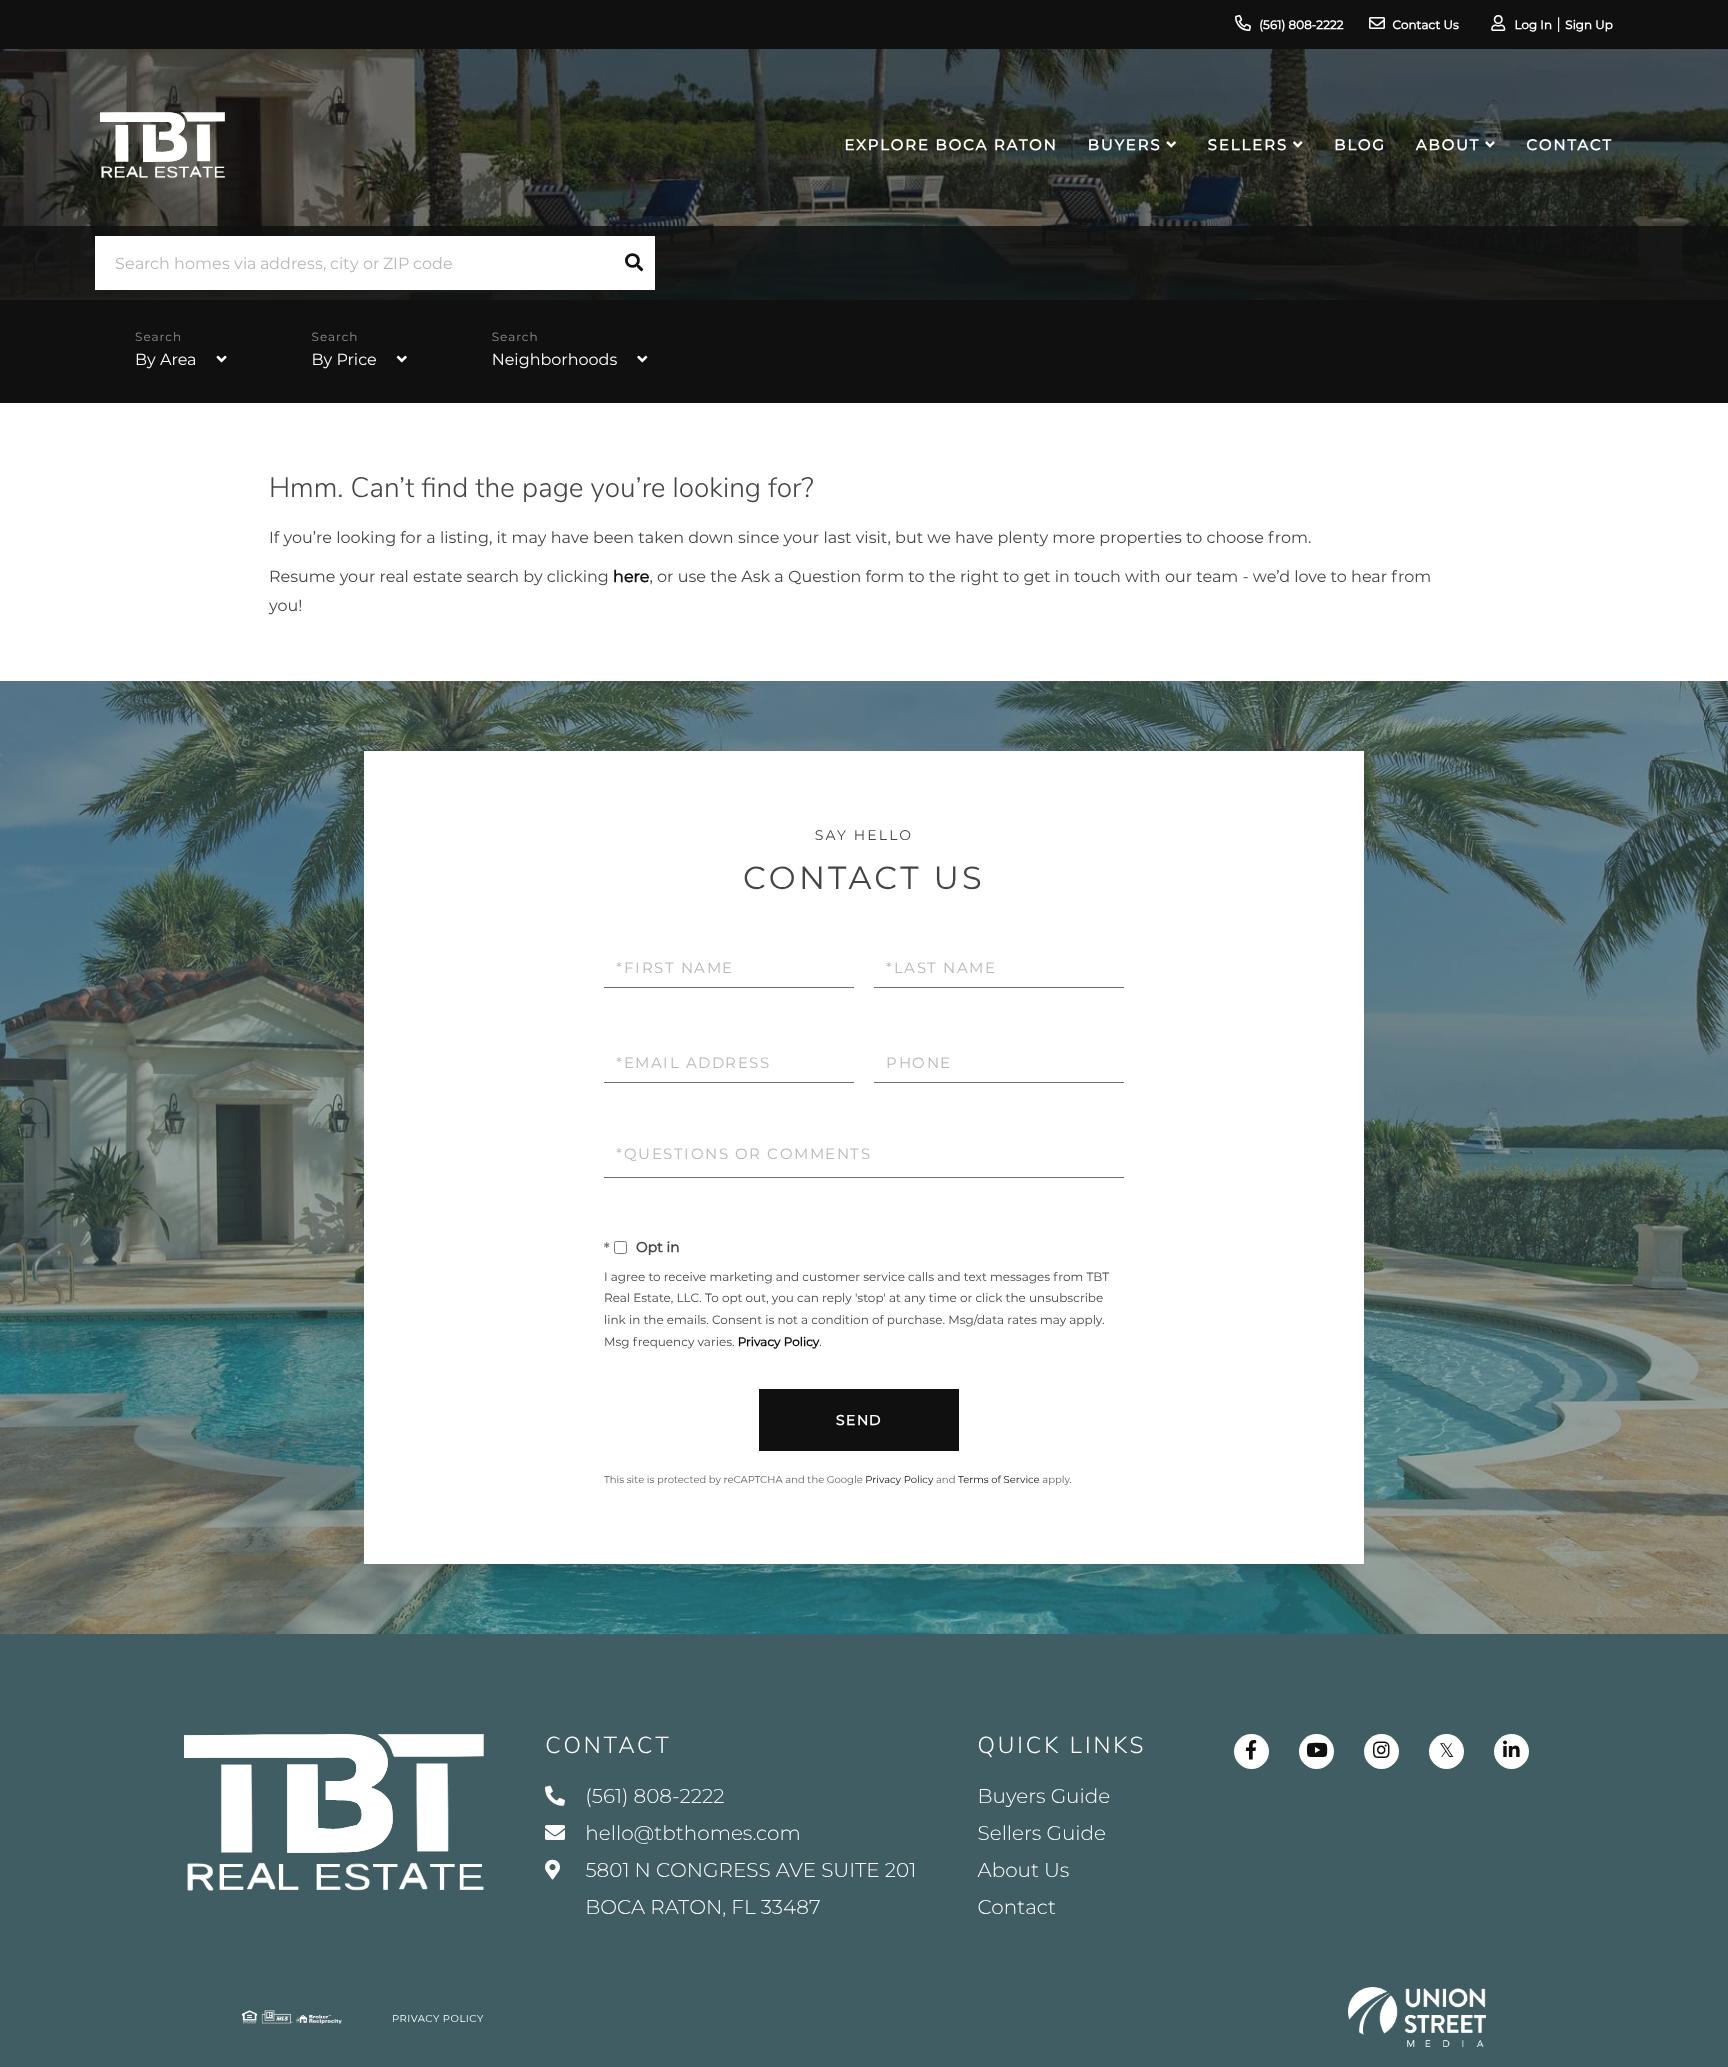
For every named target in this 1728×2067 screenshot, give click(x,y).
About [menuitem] (1448, 144)
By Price (344, 360)
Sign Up (1589, 25)
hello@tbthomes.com (692, 1834)
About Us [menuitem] (1024, 1871)
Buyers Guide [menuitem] (1044, 1797)
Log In (1533, 25)
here (631, 577)
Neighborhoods (555, 360)
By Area (165, 360)
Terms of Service (999, 1479)
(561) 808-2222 (1301, 25)
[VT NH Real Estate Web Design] (1417, 2017)
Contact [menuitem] (1570, 144)
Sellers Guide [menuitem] (1042, 1834)
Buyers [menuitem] (1125, 144)
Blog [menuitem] (1360, 144)
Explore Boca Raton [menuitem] (951, 144)
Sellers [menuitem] (1248, 144)
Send (859, 1420)
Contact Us (1426, 25)
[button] (634, 263)
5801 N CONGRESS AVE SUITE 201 (748, 1889)
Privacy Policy (779, 1342)
